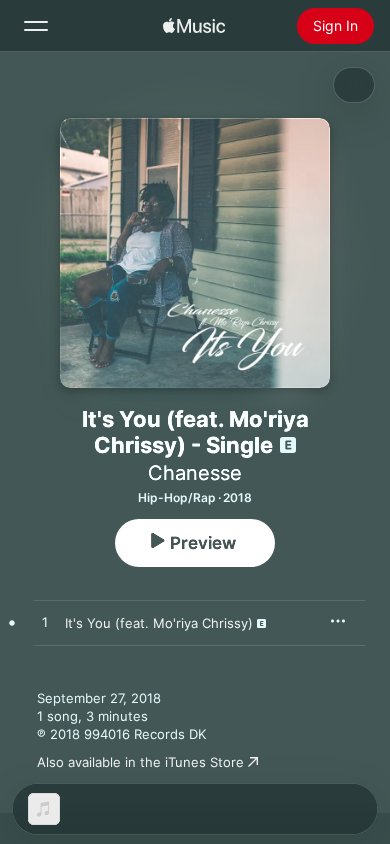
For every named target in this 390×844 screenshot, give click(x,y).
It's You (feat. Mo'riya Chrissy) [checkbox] (159, 623)
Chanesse (195, 473)
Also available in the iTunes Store (140, 762)
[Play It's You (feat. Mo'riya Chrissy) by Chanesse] (45, 623)
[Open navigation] (36, 26)
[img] (194, 26)
